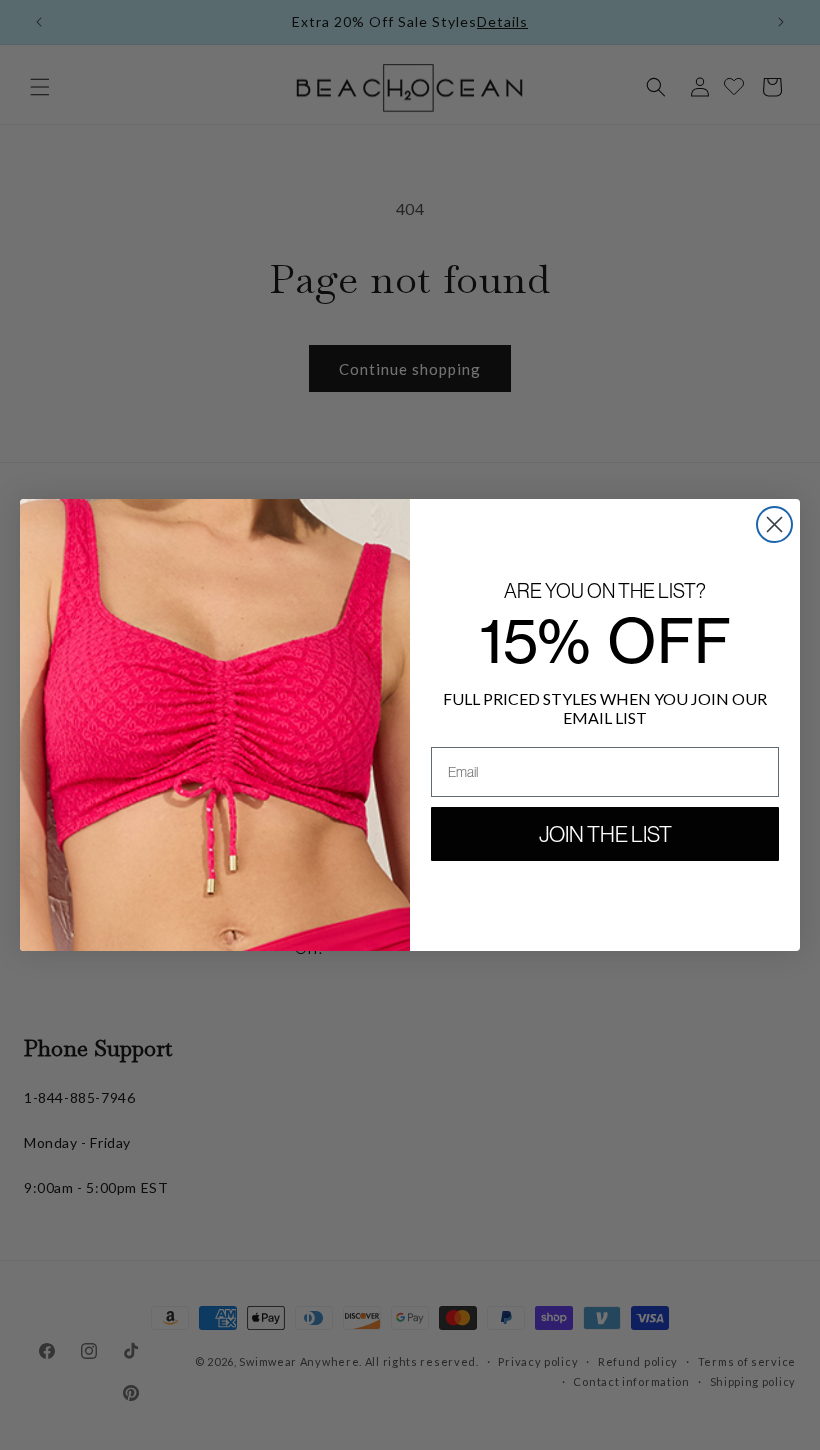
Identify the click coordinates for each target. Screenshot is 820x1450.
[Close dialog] (774, 524)
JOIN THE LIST (605, 834)
